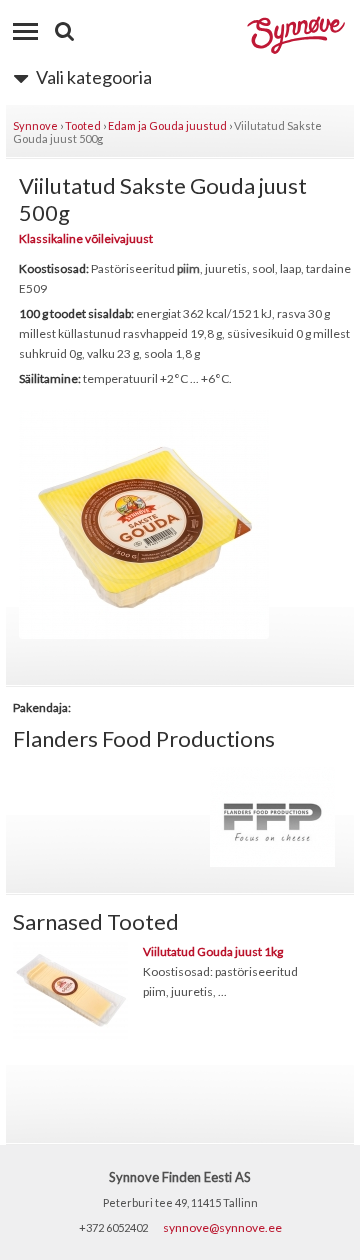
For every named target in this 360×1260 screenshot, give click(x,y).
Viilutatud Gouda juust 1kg (213, 951)
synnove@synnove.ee (222, 1227)
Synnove (35, 125)
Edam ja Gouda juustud (167, 125)
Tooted (83, 125)
